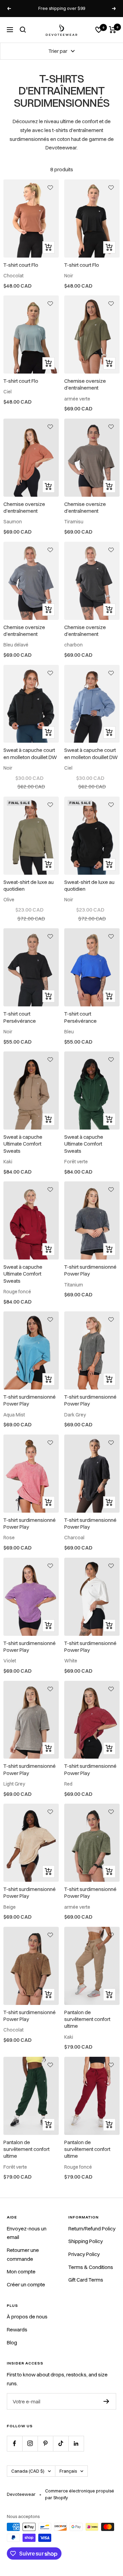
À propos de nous (27, 2317)
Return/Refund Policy (92, 2229)
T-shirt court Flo (21, 265)
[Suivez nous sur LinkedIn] (76, 2443)
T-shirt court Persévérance (20, 1017)
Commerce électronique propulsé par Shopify (80, 2494)
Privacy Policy (84, 2254)
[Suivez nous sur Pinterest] (45, 2443)
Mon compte (21, 2272)
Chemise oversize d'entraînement (85, 384)
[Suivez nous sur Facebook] (15, 2443)
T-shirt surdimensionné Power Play (90, 1270)
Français (68, 2471)
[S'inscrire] (106, 2401)
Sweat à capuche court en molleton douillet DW (30, 753)
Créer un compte (26, 2284)
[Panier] (113, 30)
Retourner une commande (23, 2254)
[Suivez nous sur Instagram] (30, 2443)
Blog (12, 2342)
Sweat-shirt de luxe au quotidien (29, 885)
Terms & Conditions (91, 2267)
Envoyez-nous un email (27, 2233)
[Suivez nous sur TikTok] (61, 2443)
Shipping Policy (86, 2241)
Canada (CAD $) (28, 2471)
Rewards (17, 2330)
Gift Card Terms (86, 2280)
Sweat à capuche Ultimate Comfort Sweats (23, 1144)
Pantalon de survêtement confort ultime (87, 2019)
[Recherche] (23, 30)
